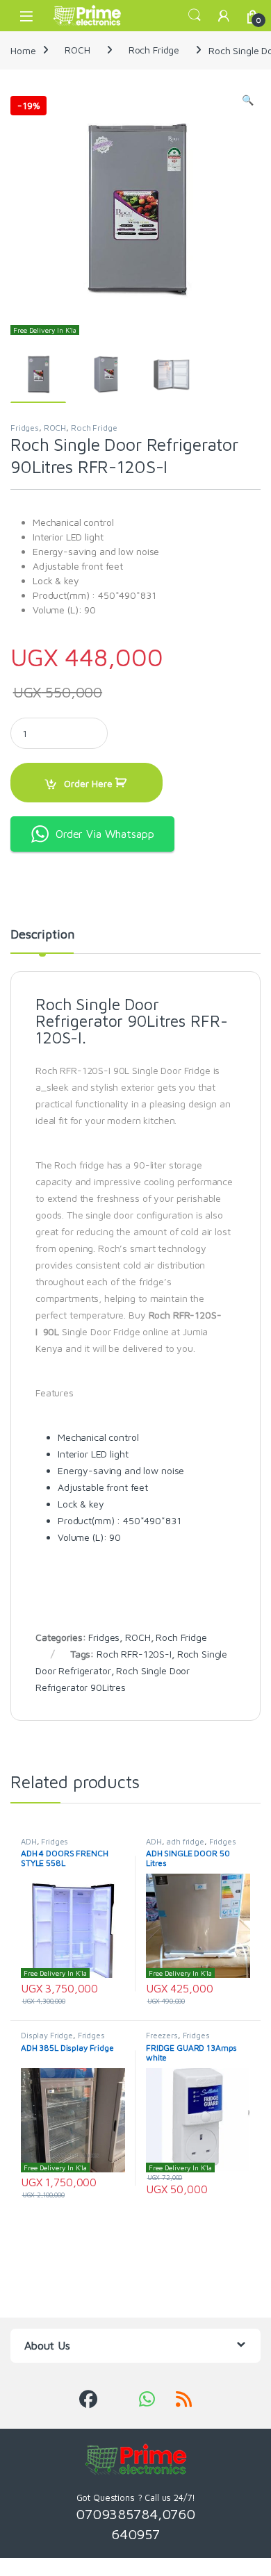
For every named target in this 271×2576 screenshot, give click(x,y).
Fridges (25, 428)
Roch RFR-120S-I (134, 1654)
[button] (248, 100)
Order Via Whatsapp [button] (105, 834)
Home (23, 50)
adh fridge (185, 1841)
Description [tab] (42, 935)
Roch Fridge (154, 50)
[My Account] (224, 16)
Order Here (88, 783)
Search (195, 15)
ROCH (77, 50)
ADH (29, 1841)
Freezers (162, 2035)
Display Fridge (47, 2035)
